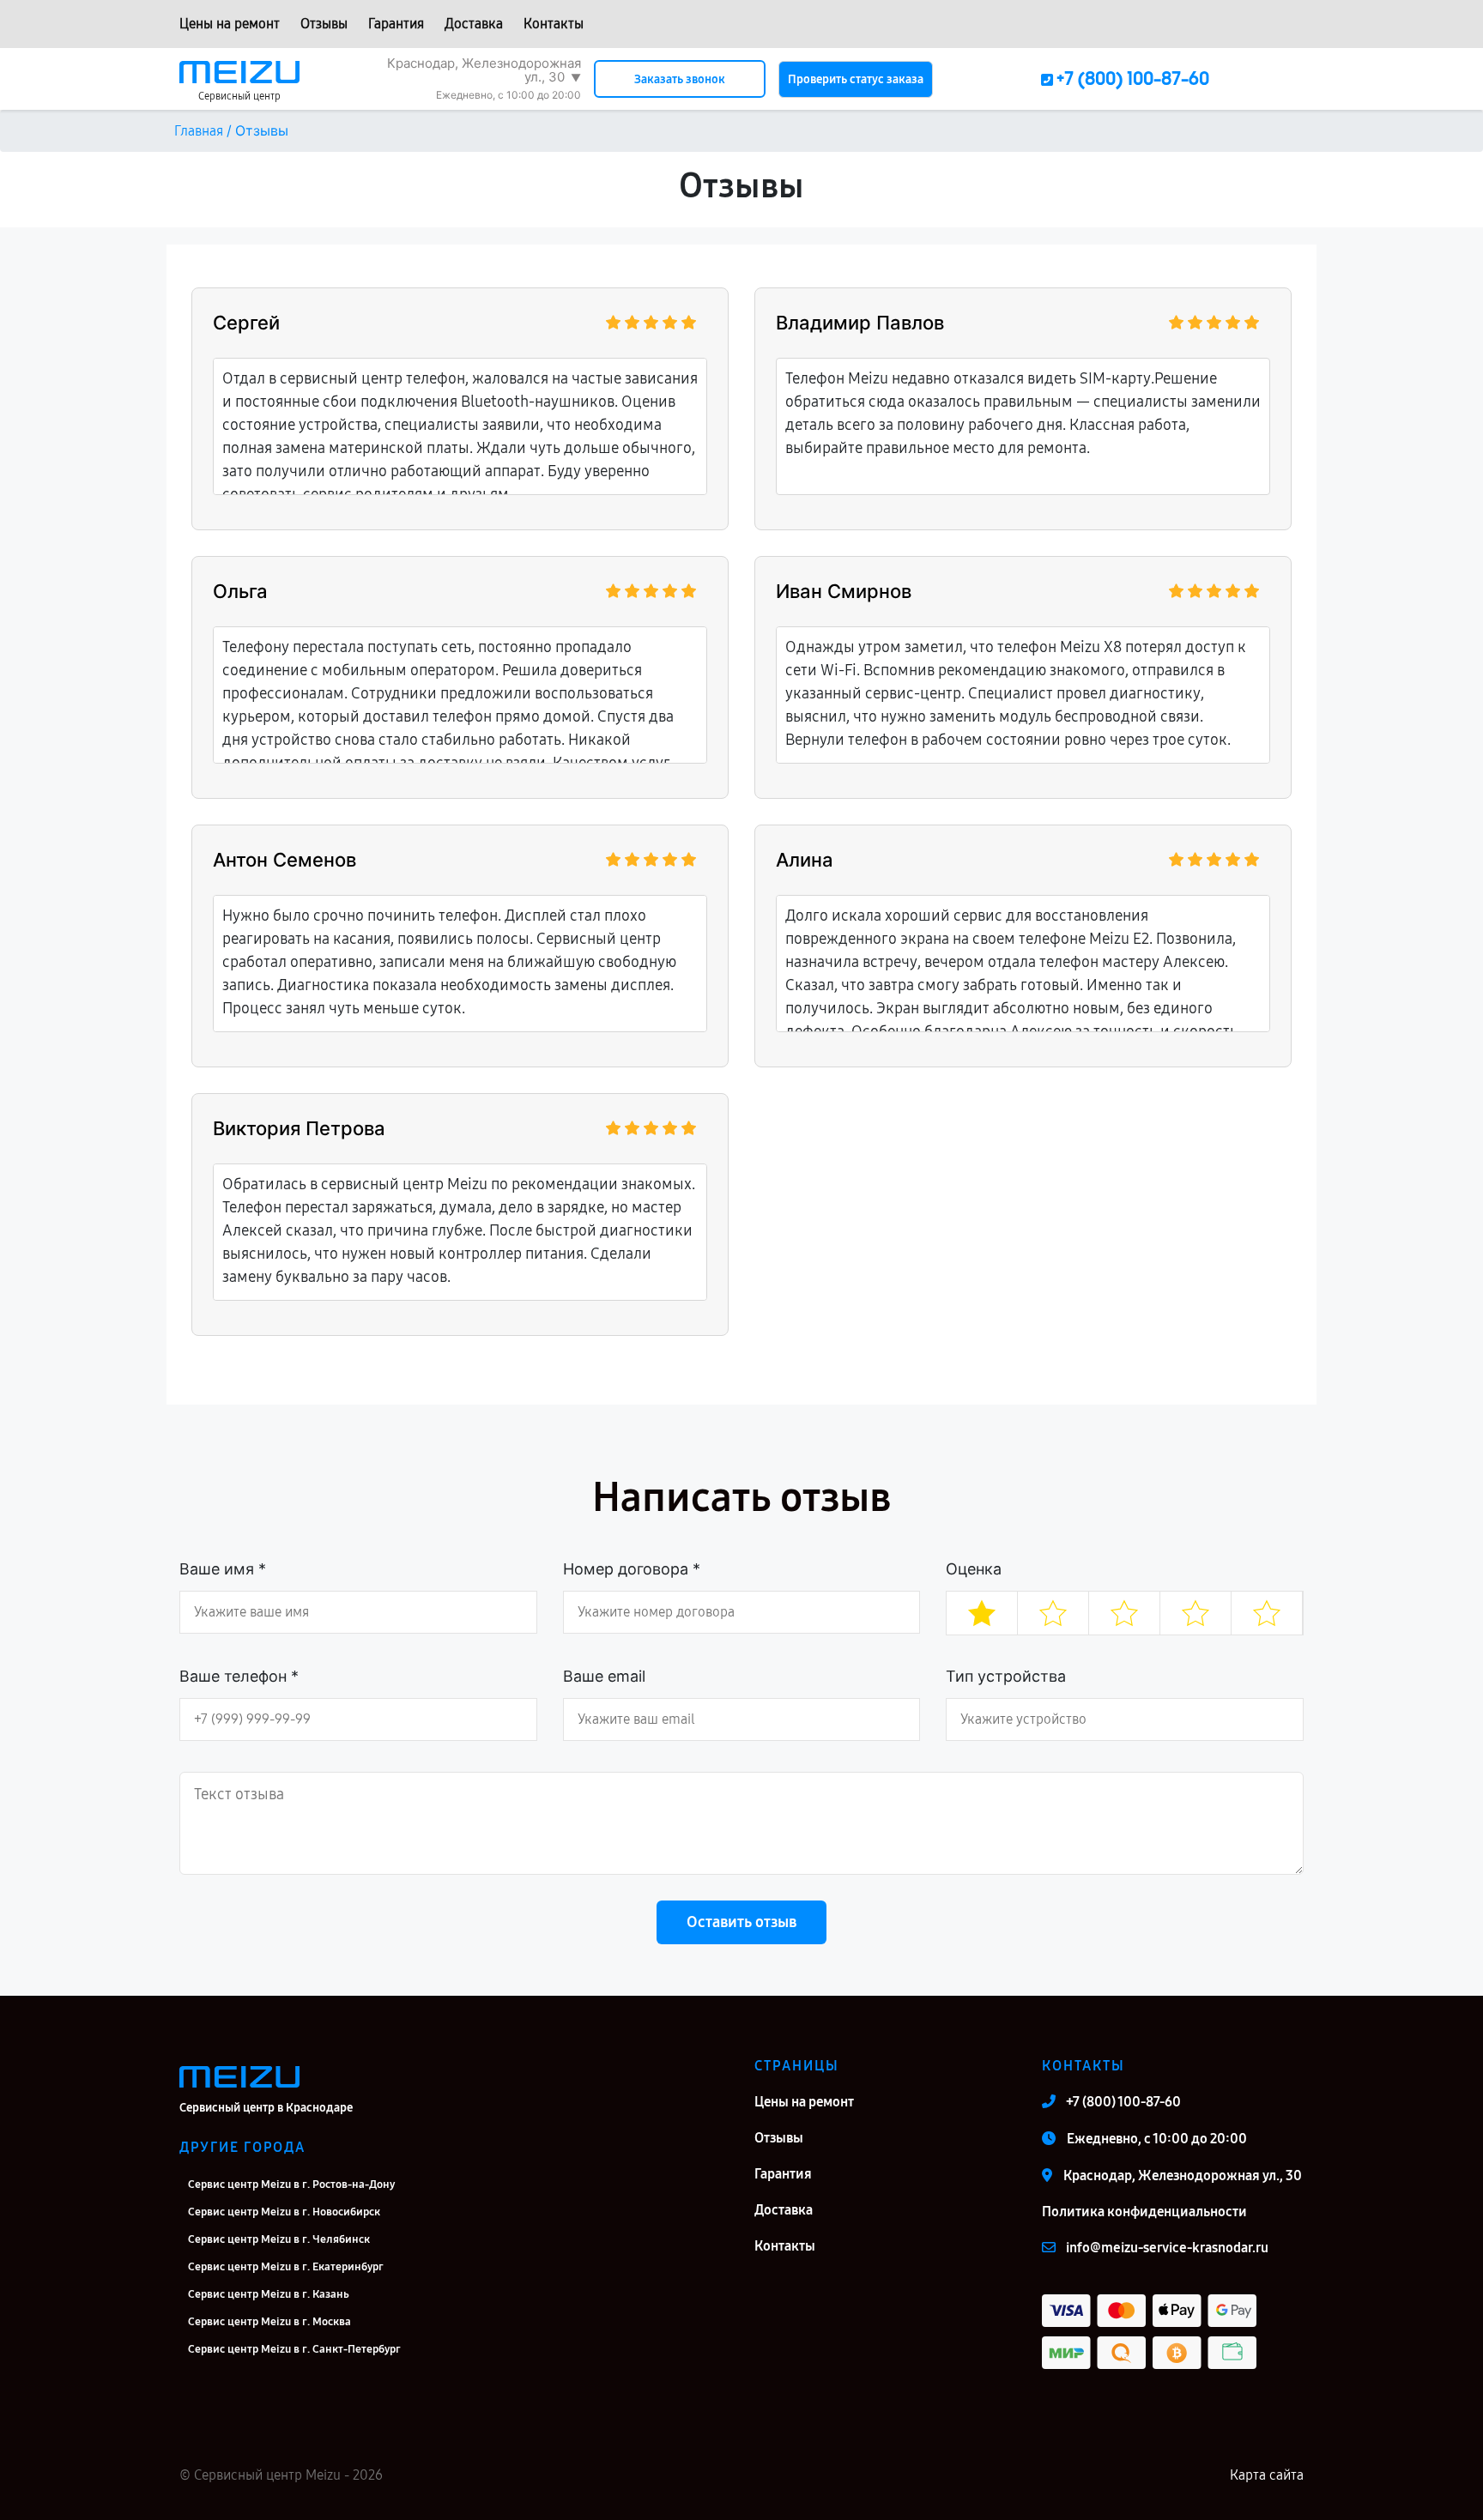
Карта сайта (1267, 2475)
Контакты (554, 24)
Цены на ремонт (230, 24)
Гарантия (396, 24)
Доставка (474, 24)
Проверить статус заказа (856, 79)
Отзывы (324, 24)
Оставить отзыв (741, 1922)
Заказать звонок (680, 79)
